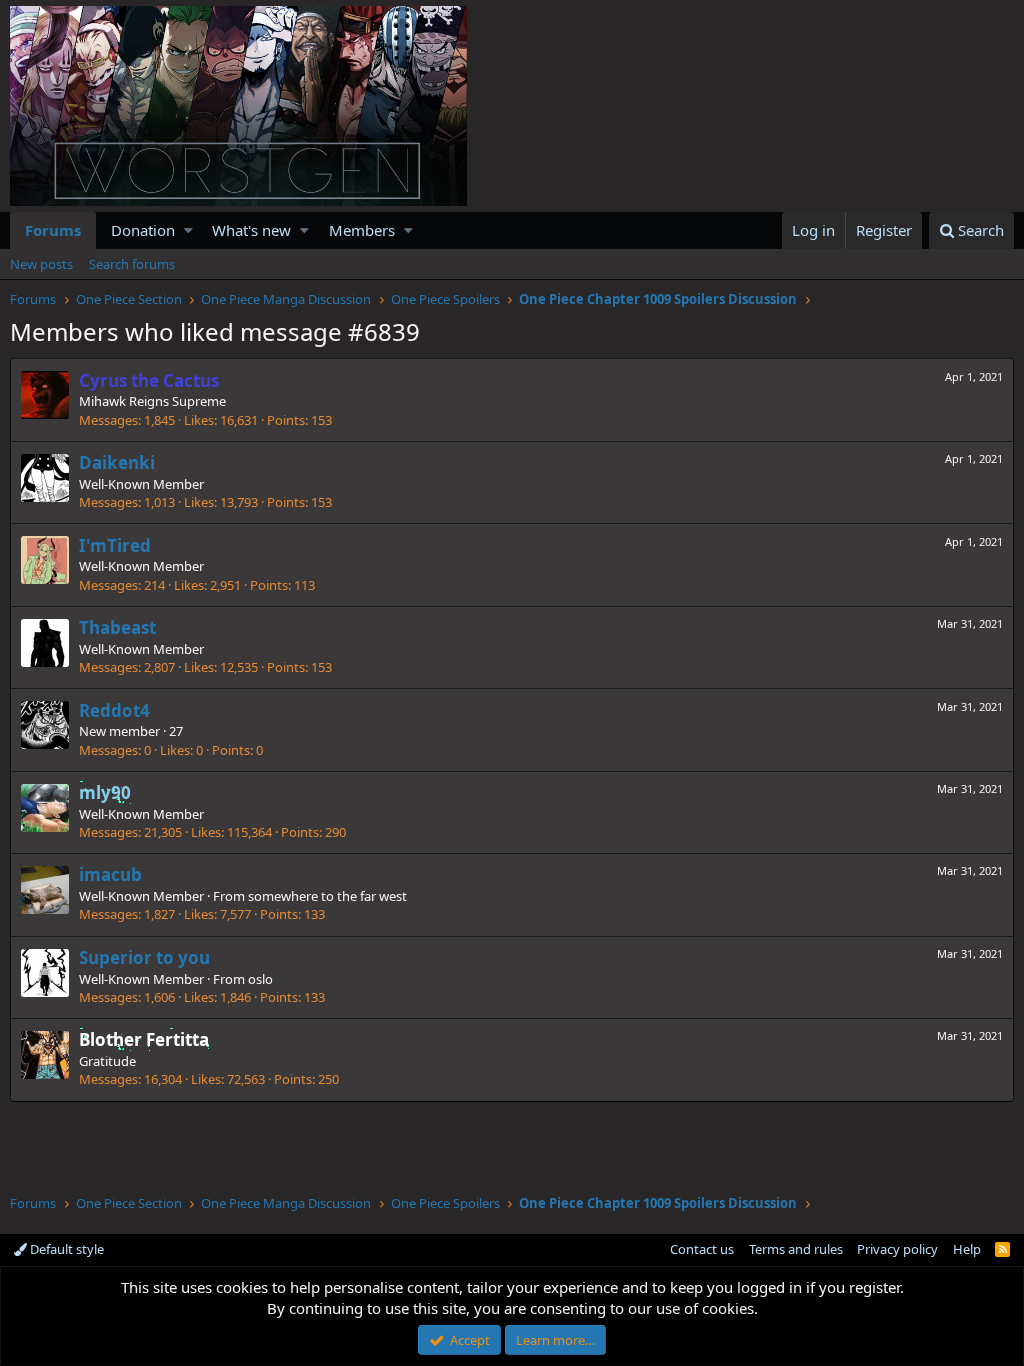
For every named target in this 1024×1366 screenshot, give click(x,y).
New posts (41, 264)
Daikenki (117, 462)
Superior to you (144, 957)
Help (967, 1249)
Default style (65, 1249)
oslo (260, 979)
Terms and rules (796, 1249)
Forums (53, 230)
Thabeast (117, 627)
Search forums (132, 264)
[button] (188, 230)
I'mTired (115, 545)
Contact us (702, 1249)
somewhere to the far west (327, 896)
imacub (110, 874)
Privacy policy (897, 1249)
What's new (251, 230)
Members (362, 230)
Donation (143, 230)
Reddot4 (114, 710)
